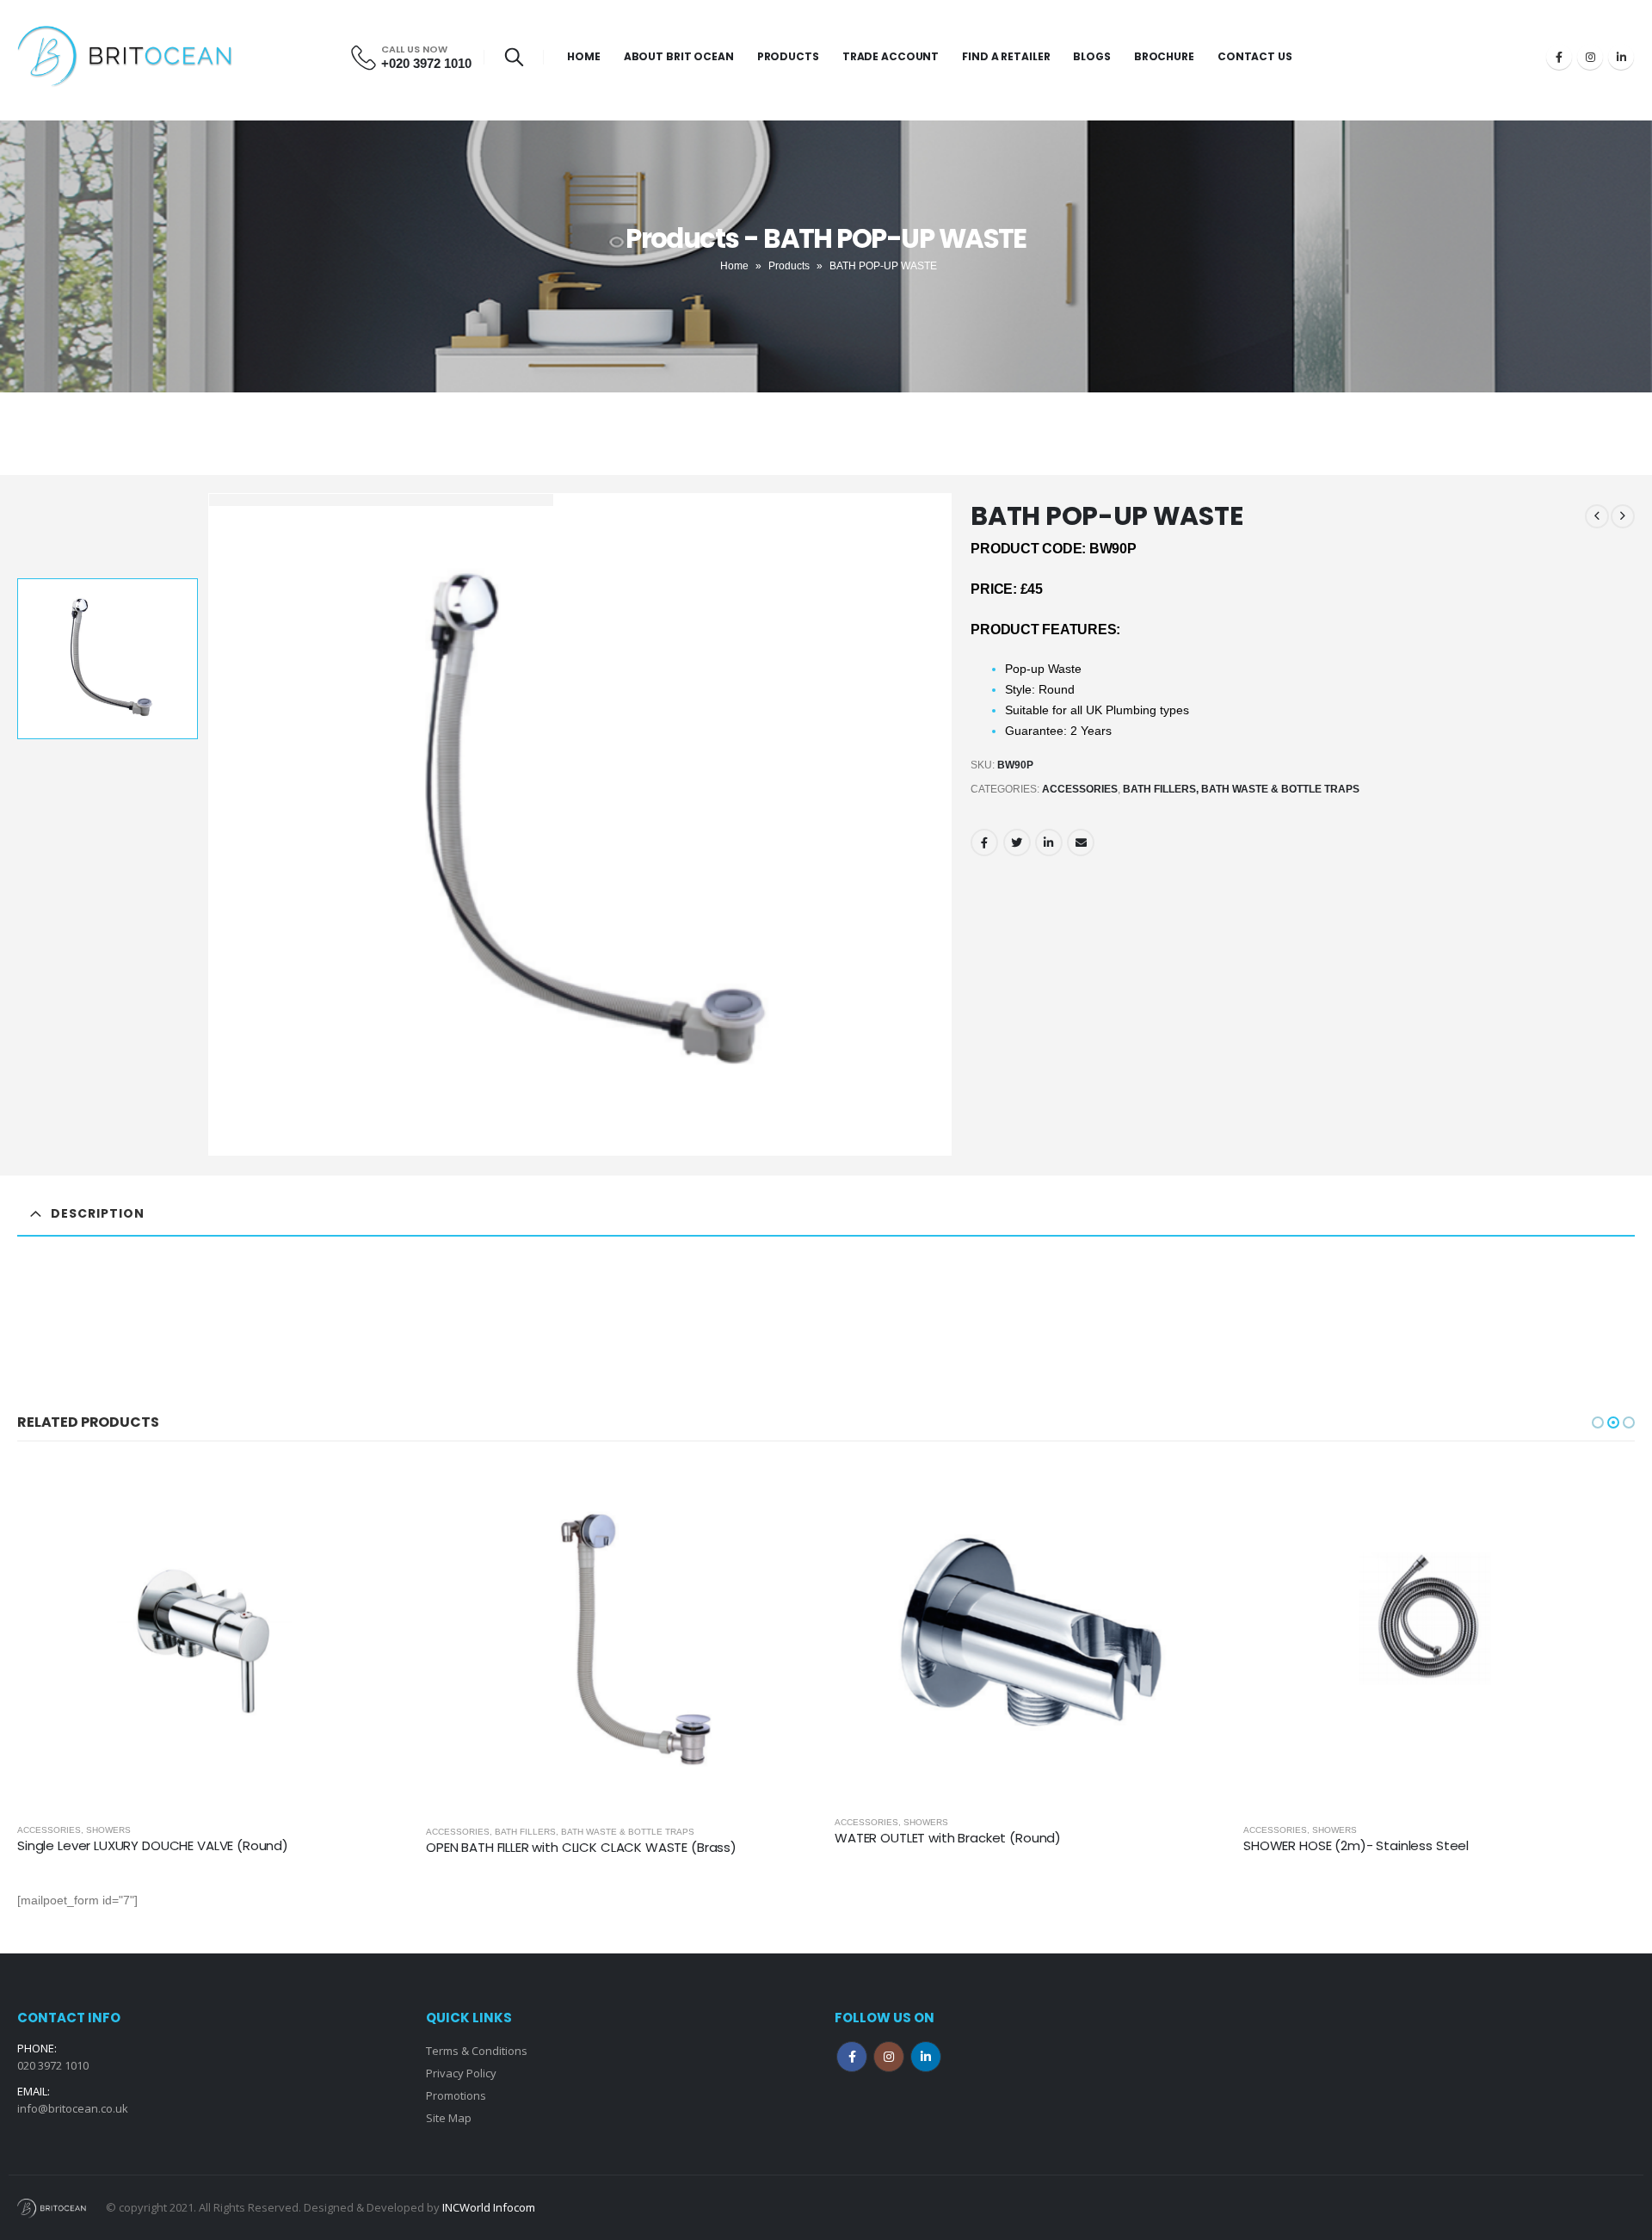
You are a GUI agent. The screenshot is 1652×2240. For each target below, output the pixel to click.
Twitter (1017, 842)
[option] (108, 659)
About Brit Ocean (679, 56)
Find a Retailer (1006, 56)
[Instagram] (1590, 57)
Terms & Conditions (477, 2051)
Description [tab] (98, 1213)
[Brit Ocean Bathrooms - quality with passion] (125, 57)
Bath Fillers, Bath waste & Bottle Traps (1241, 789)
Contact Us (1255, 56)
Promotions (456, 2095)
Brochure (1164, 56)
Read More (380, 1490)
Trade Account (891, 56)
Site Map (449, 2118)
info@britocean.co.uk (73, 2108)
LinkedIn (1049, 842)
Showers (517, 1822)
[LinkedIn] (1621, 57)
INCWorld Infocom (489, 2207)
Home (584, 56)
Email (1081, 842)
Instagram (889, 2057)
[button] (1598, 1422)
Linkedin (926, 2057)
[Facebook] (1559, 57)
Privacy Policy (461, 2073)
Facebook (984, 842)
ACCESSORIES (1080, 789)
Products (788, 56)
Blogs (1091, 56)
